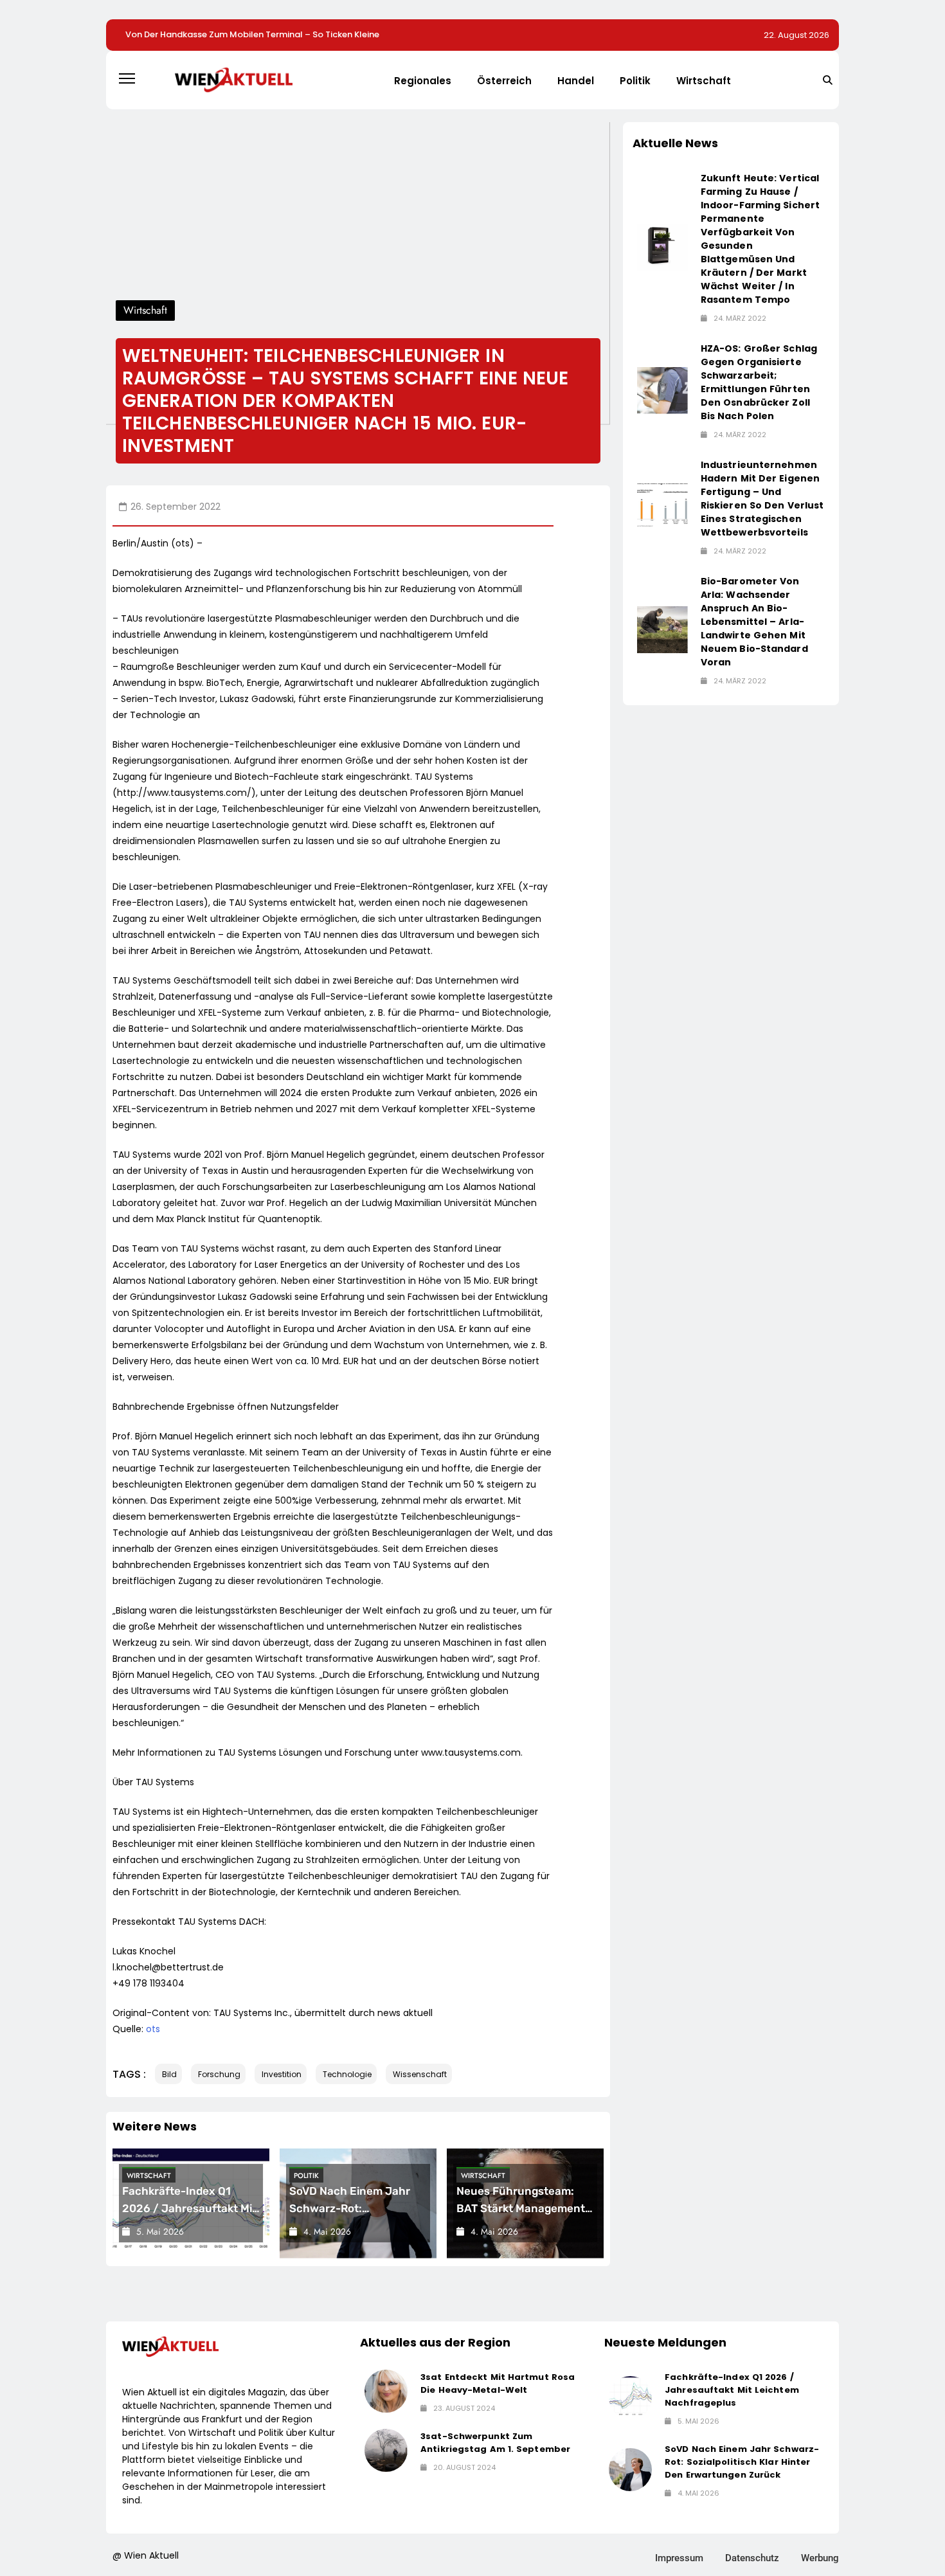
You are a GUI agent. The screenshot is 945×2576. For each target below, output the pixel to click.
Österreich (504, 81)
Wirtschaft (704, 81)
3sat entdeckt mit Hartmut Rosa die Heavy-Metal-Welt (498, 2383)
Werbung (820, 2558)
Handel (576, 81)
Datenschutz (752, 2558)
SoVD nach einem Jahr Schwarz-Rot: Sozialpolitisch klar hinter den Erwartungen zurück (742, 2462)
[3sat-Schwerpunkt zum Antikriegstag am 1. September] (386, 2450)
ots (153, 2029)
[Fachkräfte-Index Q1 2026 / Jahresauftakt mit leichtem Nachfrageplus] (630, 2398)
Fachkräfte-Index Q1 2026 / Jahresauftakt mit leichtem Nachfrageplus (189, 2208)
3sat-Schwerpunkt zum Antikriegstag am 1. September (495, 2443)
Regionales (423, 81)
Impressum (679, 2558)
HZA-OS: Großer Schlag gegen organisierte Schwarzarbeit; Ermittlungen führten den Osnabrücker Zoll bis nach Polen (759, 382)
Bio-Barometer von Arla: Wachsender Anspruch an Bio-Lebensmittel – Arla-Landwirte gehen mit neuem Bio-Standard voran (754, 622)
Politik (635, 81)
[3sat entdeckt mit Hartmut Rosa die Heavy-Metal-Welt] (386, 2391)
